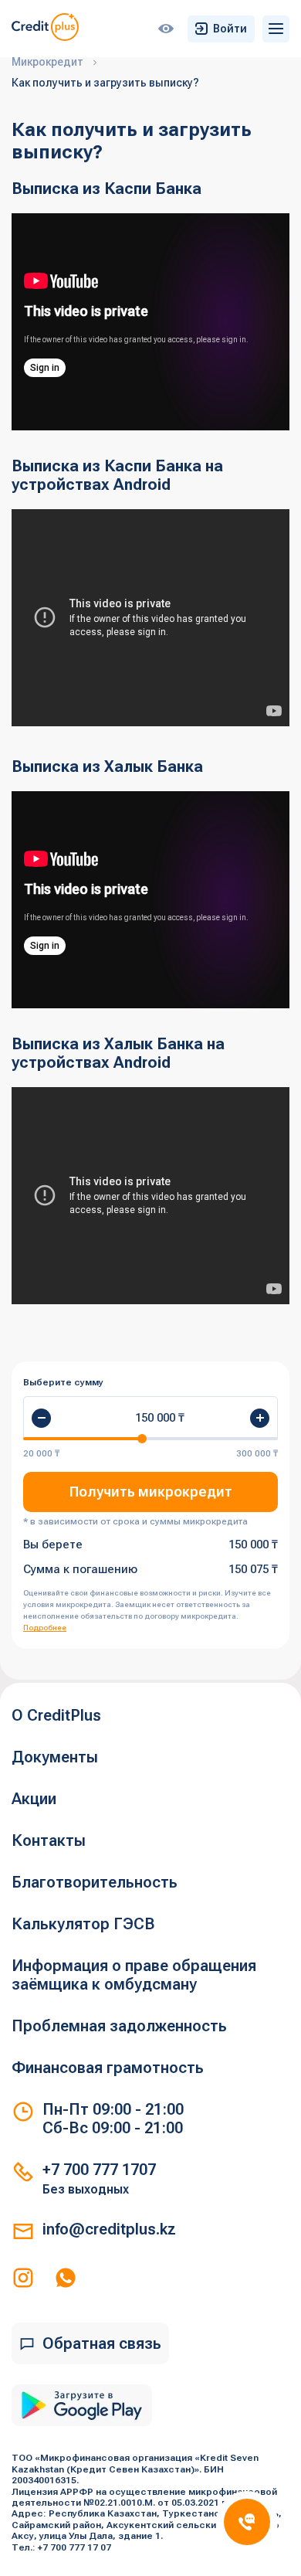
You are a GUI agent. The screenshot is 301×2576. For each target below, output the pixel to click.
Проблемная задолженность (119, 2026)
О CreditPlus (56, 1715)
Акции (34, 1799)
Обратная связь (102, 2343)
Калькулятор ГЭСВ (83, 1924)
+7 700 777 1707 (99, 2170)
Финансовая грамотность (108, 2068)
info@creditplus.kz (109, 2229)
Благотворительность (95, 1882)
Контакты (49, 1840)
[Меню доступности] (166, 29)
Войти (230, 29)
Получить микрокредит (151, 1492)
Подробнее (45, 1628)
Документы (55, 1757)
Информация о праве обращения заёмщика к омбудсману (134, 1975)
